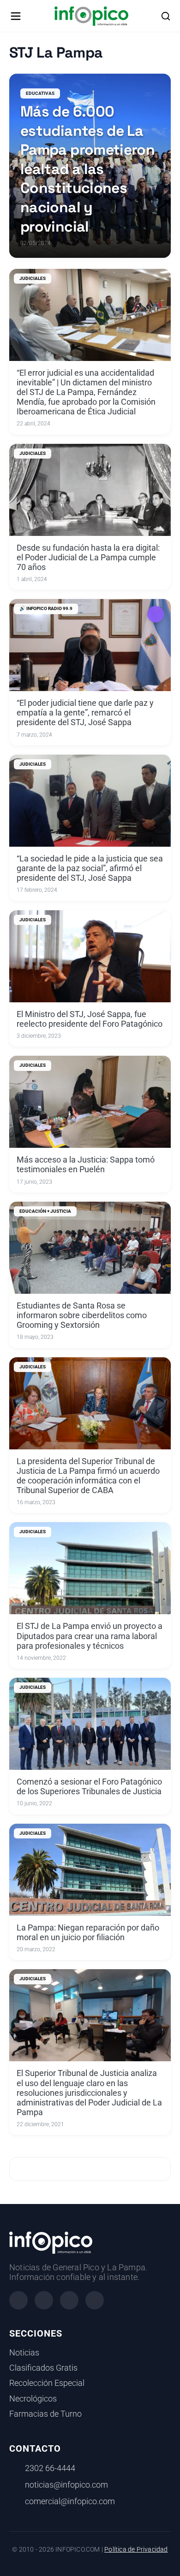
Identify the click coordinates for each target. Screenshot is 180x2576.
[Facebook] (18, 2300)
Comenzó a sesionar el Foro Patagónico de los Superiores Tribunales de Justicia (89, 1787)
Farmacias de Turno (45, 2414)
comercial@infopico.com (70, 2501)
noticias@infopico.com (66, 2485)
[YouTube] (95, 2300)
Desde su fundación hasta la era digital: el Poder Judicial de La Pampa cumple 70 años (88, 558)
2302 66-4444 (50, 2468)
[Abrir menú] (16, 16)
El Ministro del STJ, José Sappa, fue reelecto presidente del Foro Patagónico (90, 1019)
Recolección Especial (47, 2383)
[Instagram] (44, 2300)
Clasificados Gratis (43, 2368)
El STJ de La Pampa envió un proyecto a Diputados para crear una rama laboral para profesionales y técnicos (90, 1636)
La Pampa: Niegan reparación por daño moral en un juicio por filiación (88, 1933)
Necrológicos (33, 2399)
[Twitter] (69, 2300)
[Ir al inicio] (91, 16)
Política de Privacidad (136, 2550)
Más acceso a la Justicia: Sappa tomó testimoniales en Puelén (86, 1165)
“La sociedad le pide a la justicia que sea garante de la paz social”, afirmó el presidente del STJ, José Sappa (90, 868)
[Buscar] (166, 16)
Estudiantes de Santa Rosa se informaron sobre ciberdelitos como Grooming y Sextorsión (82, 1315)
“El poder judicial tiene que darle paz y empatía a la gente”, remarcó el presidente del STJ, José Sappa (85, 713)
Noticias (24, 2353)
